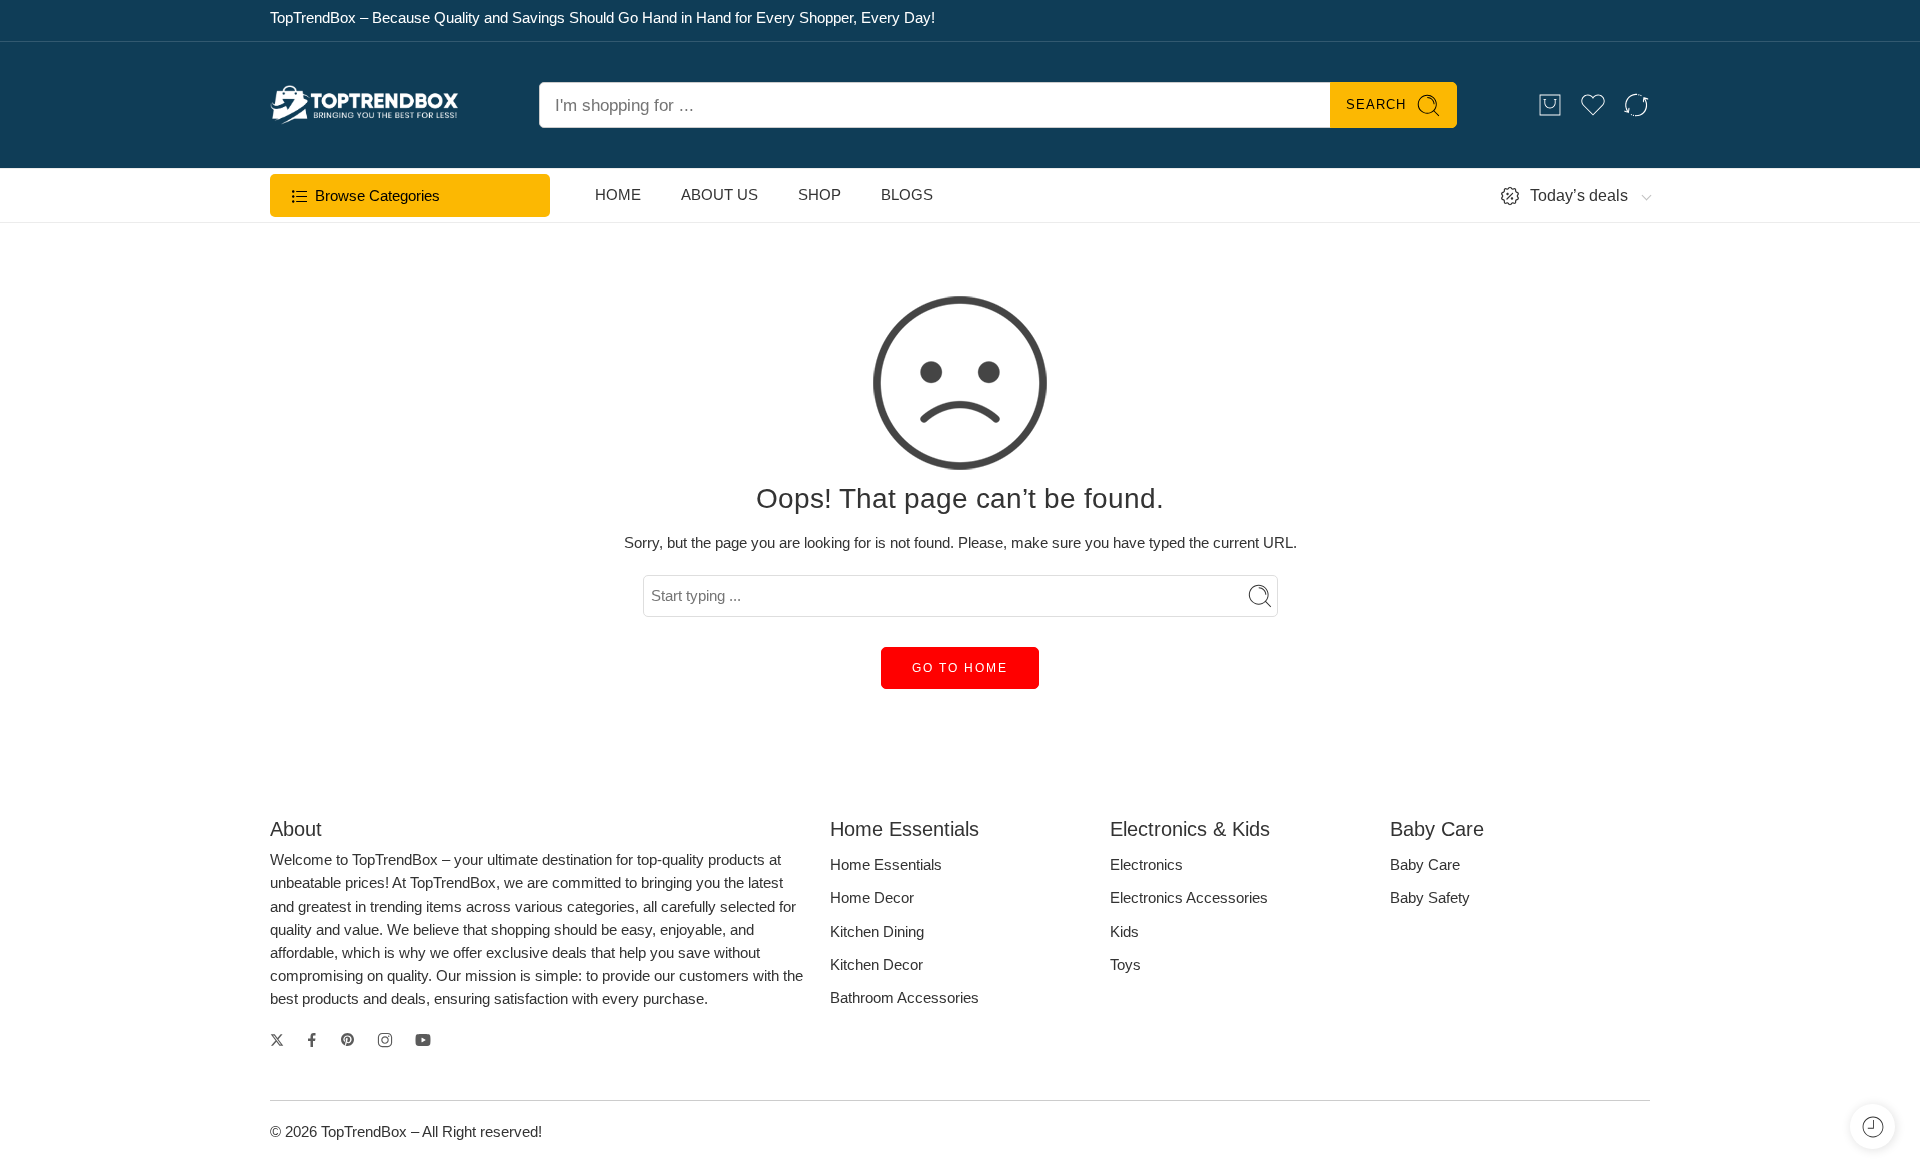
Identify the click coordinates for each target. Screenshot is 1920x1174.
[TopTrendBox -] (364, 105)
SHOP (819, 195)
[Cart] (1550, 105)
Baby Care (1425, 865)
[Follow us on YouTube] (423, 1040)
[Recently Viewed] (1872, 1126)
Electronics (1146, 865)
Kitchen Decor (876, 965)
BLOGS (907, 195)
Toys (1125, 965)
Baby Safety (1430, 898)
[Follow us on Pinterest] (348, 1040)
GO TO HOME (960, 668)
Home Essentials (886, 865)
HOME (618, 195)
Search (1376, 104)
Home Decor (872, 898)
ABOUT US (719, 195)
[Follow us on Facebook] (312, 1040)
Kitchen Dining (877, 932)
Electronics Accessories (1189, 898)
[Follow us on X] (277, 1040)
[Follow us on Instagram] (385, 1040)
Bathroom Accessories (904, 998)
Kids (1124, 932)
